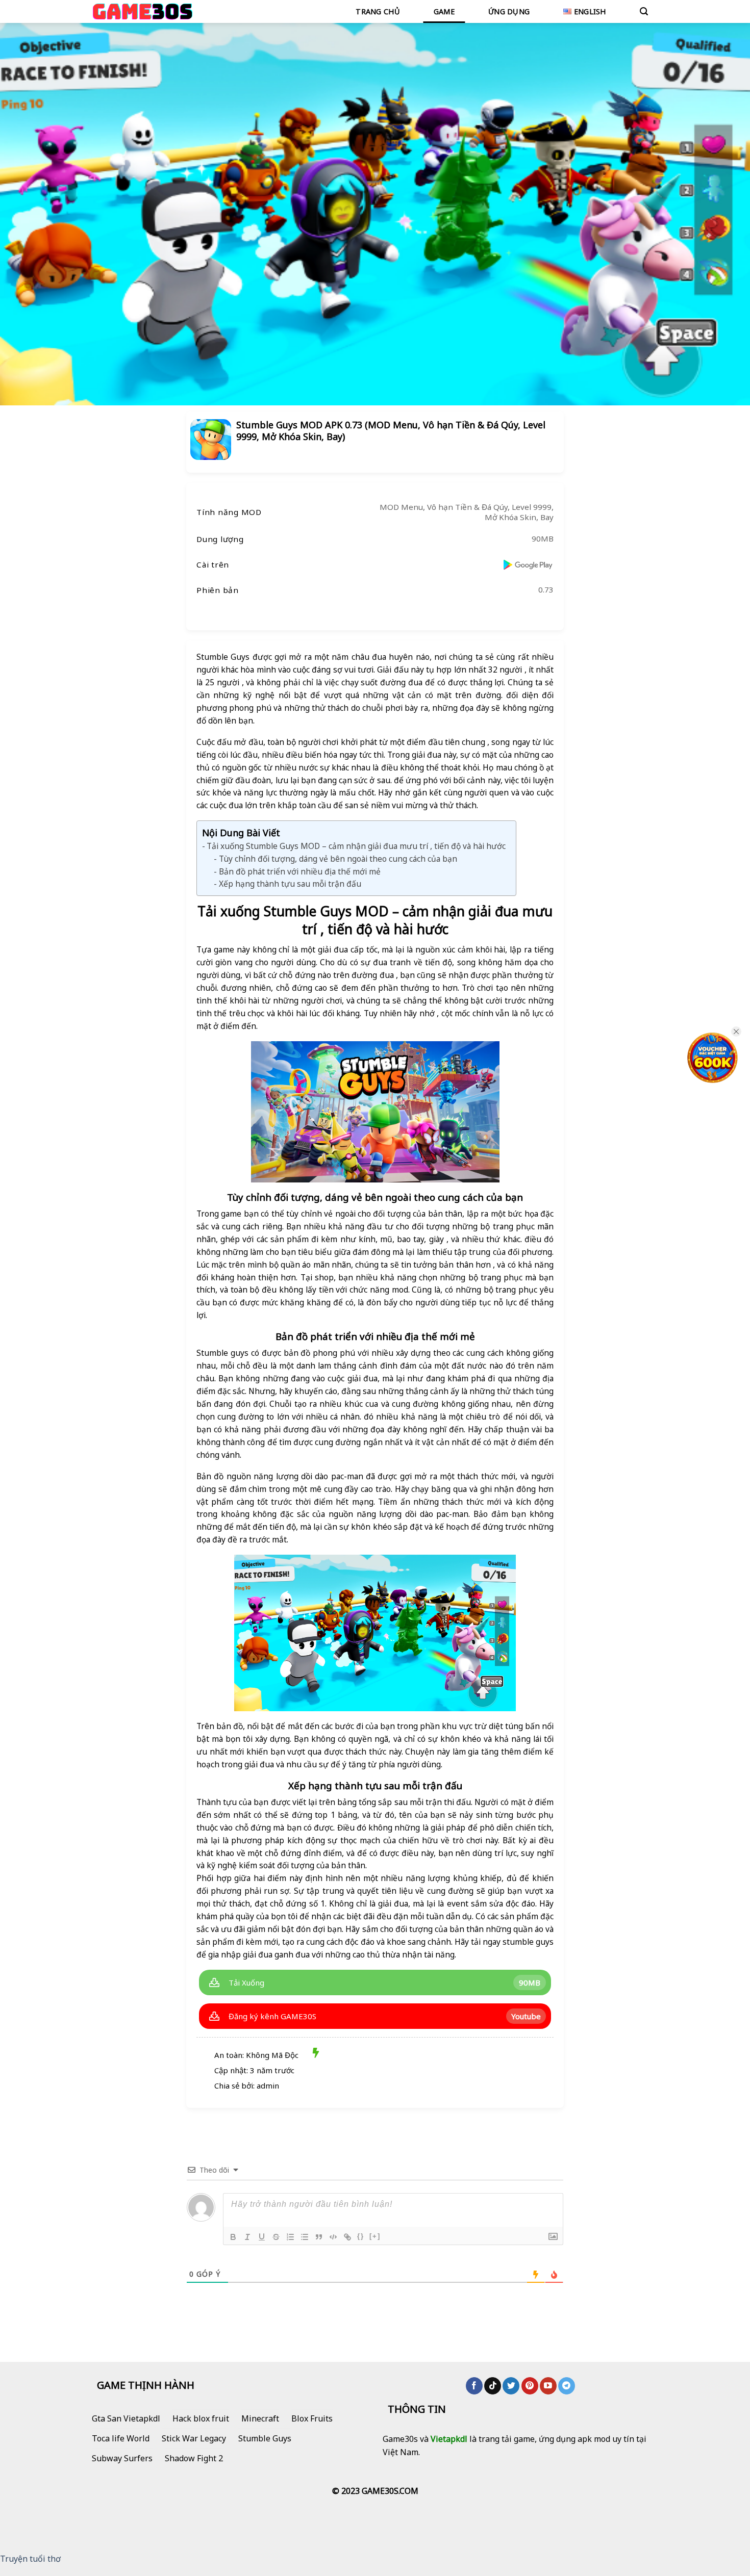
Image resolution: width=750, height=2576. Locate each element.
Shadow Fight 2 (194, 2458)
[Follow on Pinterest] (530, 2386)
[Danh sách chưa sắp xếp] (305, 2237)
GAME (444, 11)
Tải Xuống (246, 1982)
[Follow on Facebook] (474, 2386)
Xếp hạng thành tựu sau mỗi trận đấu (290, 884)
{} (361, 2236)
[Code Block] (333, 2237)
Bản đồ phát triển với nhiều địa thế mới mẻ (299, 871)
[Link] (347, 2237)
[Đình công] (276, 2237)
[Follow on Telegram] (567, 2386)
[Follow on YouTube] (548, 2386)
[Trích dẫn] (319, 2237)
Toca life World (121, 2438)
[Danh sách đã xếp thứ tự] (290, 2237)
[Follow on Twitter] (511, 2386)
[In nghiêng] (247, 2237)
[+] (375, 2236)
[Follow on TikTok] (493, 2386)
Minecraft (260, 2418)
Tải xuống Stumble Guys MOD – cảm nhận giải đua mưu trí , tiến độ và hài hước (356, 846)
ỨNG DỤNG (509, 11)
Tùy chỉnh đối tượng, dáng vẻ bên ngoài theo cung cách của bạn (338, 859)
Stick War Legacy (194, 2438)
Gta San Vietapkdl (126, 2418)
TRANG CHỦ (378, 11)
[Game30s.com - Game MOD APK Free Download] (143, 11)
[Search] (644, 11)
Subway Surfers (122, 2458)
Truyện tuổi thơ (30, 2559)
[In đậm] (233, 2237)
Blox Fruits (312, 2418)
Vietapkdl (449, 2439)
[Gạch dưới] (262, 2237)
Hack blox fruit (201, 2418)
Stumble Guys (265, 2438)
